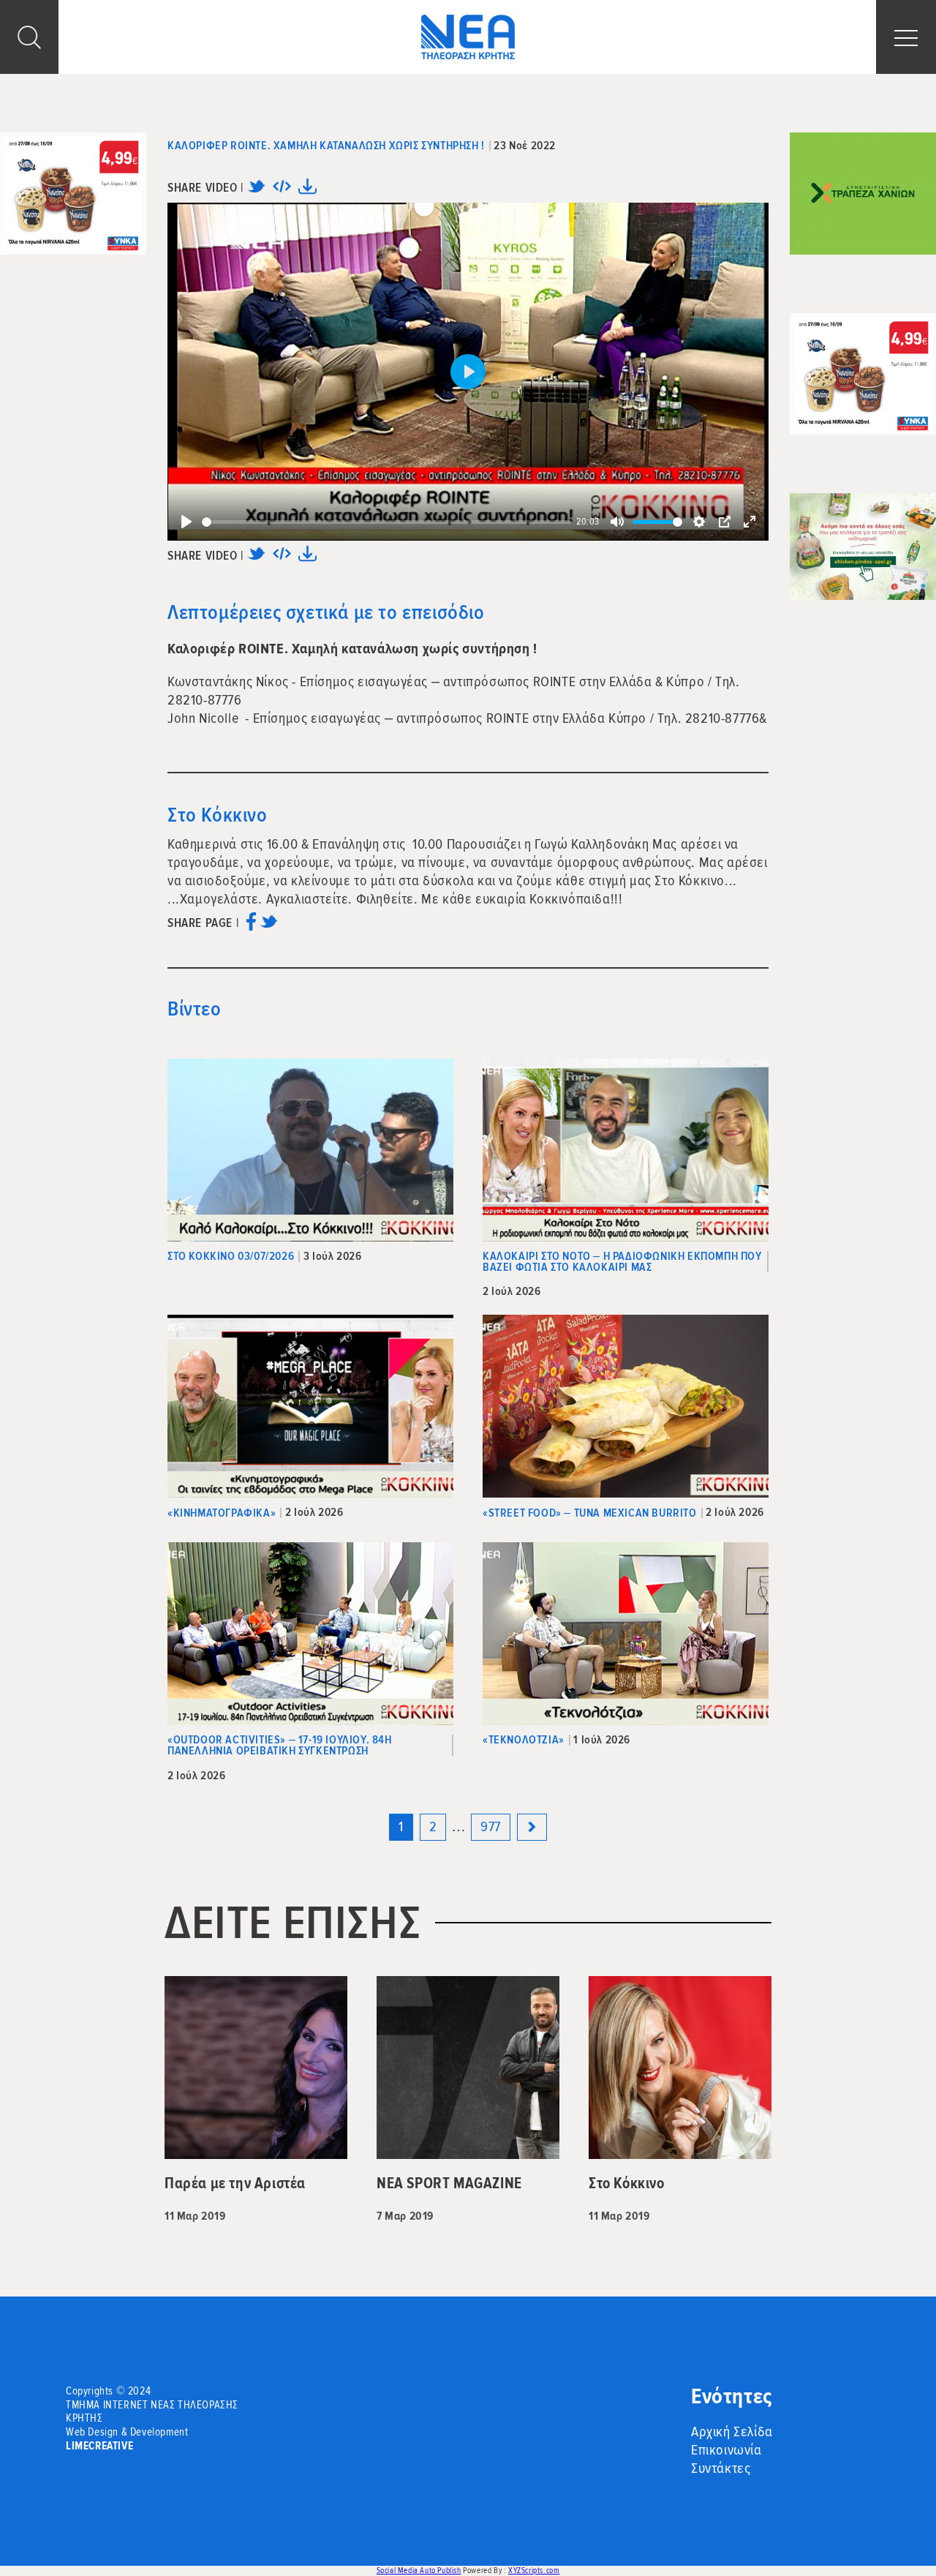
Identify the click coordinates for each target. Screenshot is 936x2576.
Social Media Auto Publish (419, 2571)
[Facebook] (251, 927)
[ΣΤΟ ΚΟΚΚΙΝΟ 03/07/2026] (310, 1150)
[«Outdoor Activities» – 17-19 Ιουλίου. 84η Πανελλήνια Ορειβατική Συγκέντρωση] (310, 1634)
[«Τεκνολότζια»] (626, 1634)
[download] (307, 191)
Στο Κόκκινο (218, 815)
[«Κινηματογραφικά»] (310, 1406)
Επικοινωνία (726, 2450)
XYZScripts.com (534, 2571)
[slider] (386, 522)
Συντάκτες (721, 2468)
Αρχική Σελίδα (732, 2432)
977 (491, 1827)
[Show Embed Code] (282, 191)
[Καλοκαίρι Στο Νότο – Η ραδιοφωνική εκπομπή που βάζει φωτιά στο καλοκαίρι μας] (626, 1150)
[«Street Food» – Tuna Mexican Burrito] (626, 1406)
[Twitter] (256, 191)
